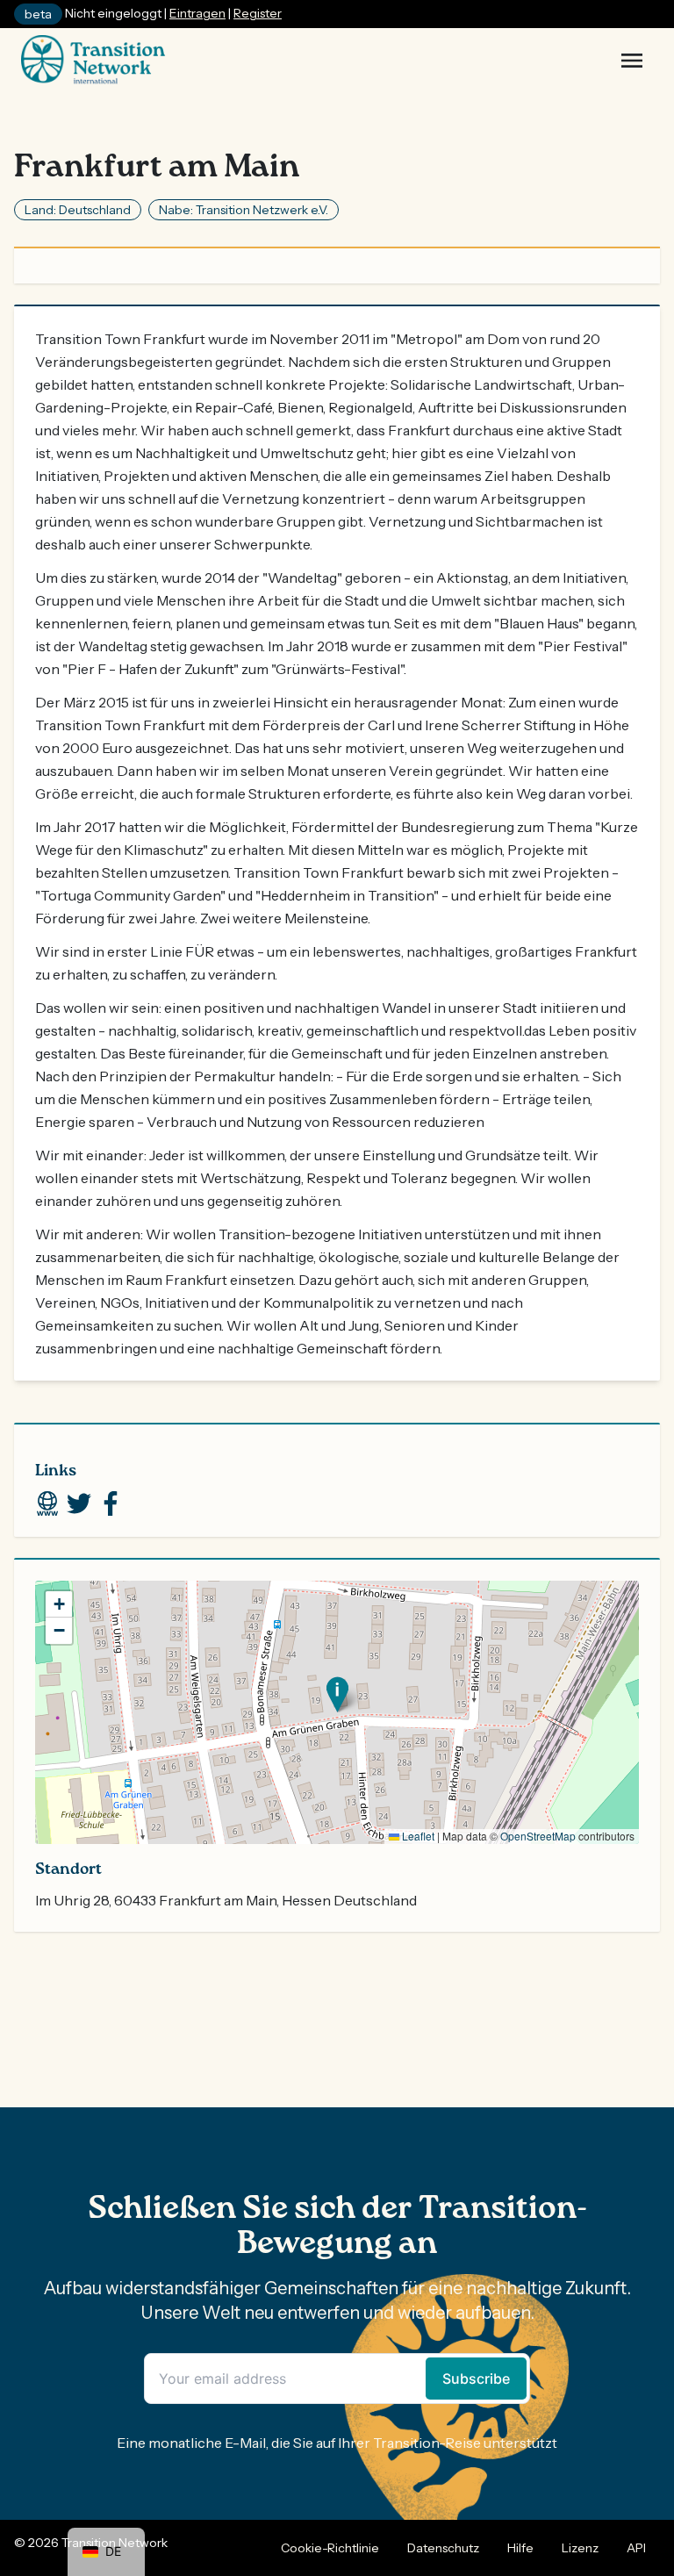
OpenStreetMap (538, 1836)
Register (258, 13)
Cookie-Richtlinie (330, 2548)
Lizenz (580, 2548)
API (636, 2548)
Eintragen (197, 13)
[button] (337, 1694)
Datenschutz (443, 2548)
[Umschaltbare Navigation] (632, 61)
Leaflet (417, 1836)
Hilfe (520, 2548)
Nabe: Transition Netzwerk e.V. (244, 210)
